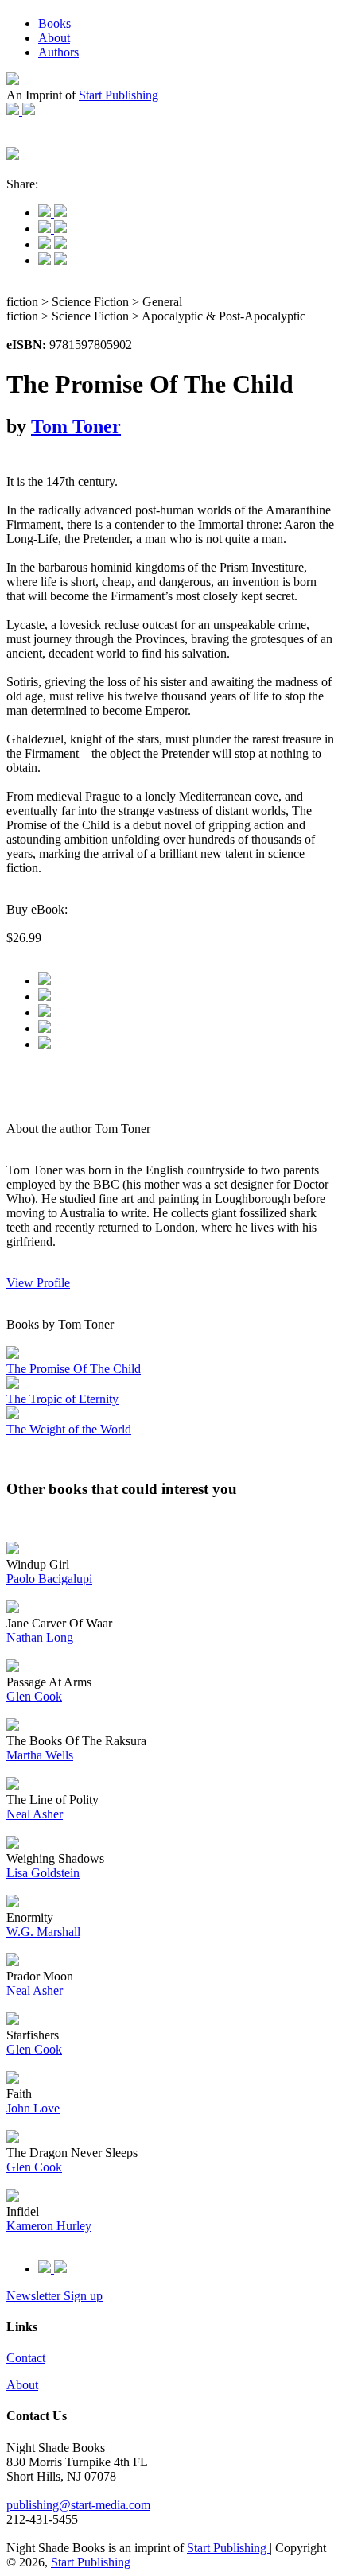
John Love (33, 2108)
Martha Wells (40, 1755)
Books (54, 23)
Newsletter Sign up (54, 2296)
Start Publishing (119, 95)
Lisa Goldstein (43, 1873)
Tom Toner (76, 426)
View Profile (38, 1283)
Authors (58, 52)
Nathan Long (40, 1637)
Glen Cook (34, 1696)
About (54, 38)
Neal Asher (35, 1814)
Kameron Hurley (49, 2226)
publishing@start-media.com (78, 2505)
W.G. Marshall (43, 1932)
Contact (26, 2358)
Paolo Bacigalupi (49, 1579)
